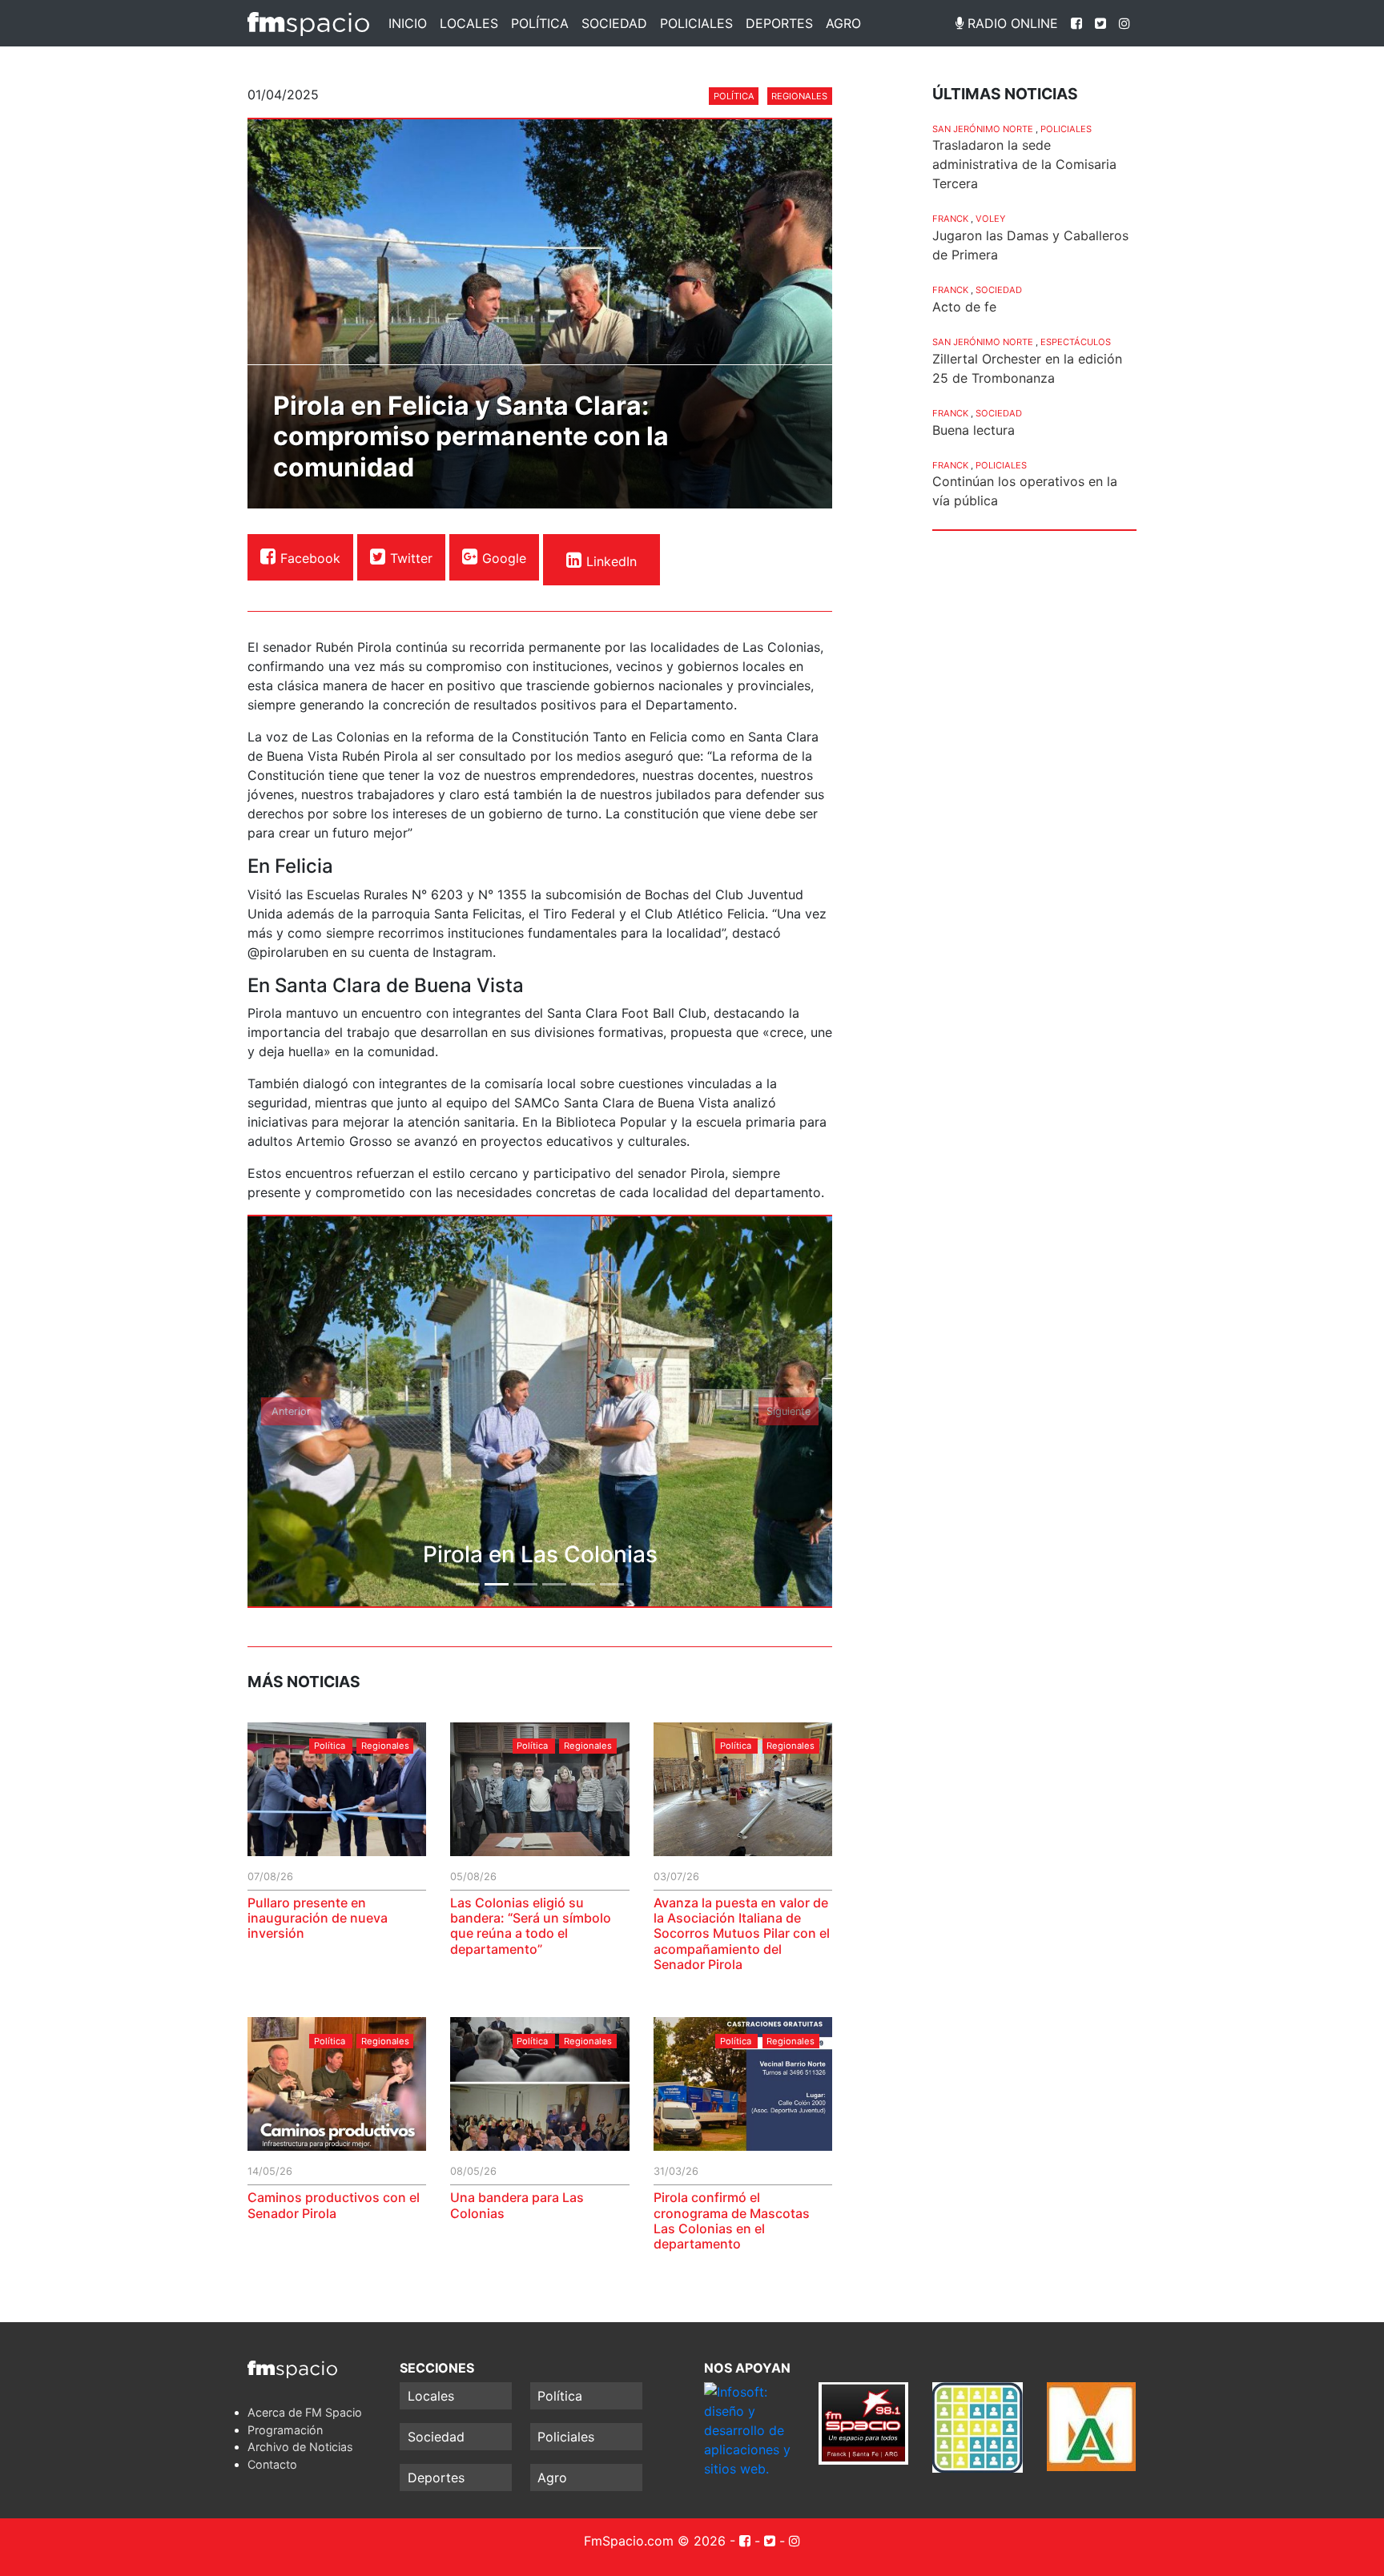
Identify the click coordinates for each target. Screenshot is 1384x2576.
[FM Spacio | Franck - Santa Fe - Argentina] (308, 23)
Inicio (408, 23)
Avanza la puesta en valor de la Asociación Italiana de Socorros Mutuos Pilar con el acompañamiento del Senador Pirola (742, 1933)
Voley (990, 219)
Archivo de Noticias (300, 2447)
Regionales (799, 96)
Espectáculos (1076, 342)
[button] (292, 1411)
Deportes (779, 23)
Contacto (272, 2464)
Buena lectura (974, 430)
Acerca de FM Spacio (305, 2412)
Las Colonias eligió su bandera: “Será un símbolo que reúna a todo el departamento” (531, 1926)
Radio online (1011, 23)
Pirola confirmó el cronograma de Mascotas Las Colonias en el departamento (732, 2220)
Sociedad (614, 23)
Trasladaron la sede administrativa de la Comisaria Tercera (1024, 164)
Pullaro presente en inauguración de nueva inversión (318, 1918)
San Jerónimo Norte (983, 129)
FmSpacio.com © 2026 (655, 2541)
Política (540, 23)
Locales (469, 23)
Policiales (696, 23)
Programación (285, 2430)
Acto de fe (964, 307)
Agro (843, 23)
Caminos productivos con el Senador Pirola (334, 2205)
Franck (950, 219)
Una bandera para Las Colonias (517, 2205)
